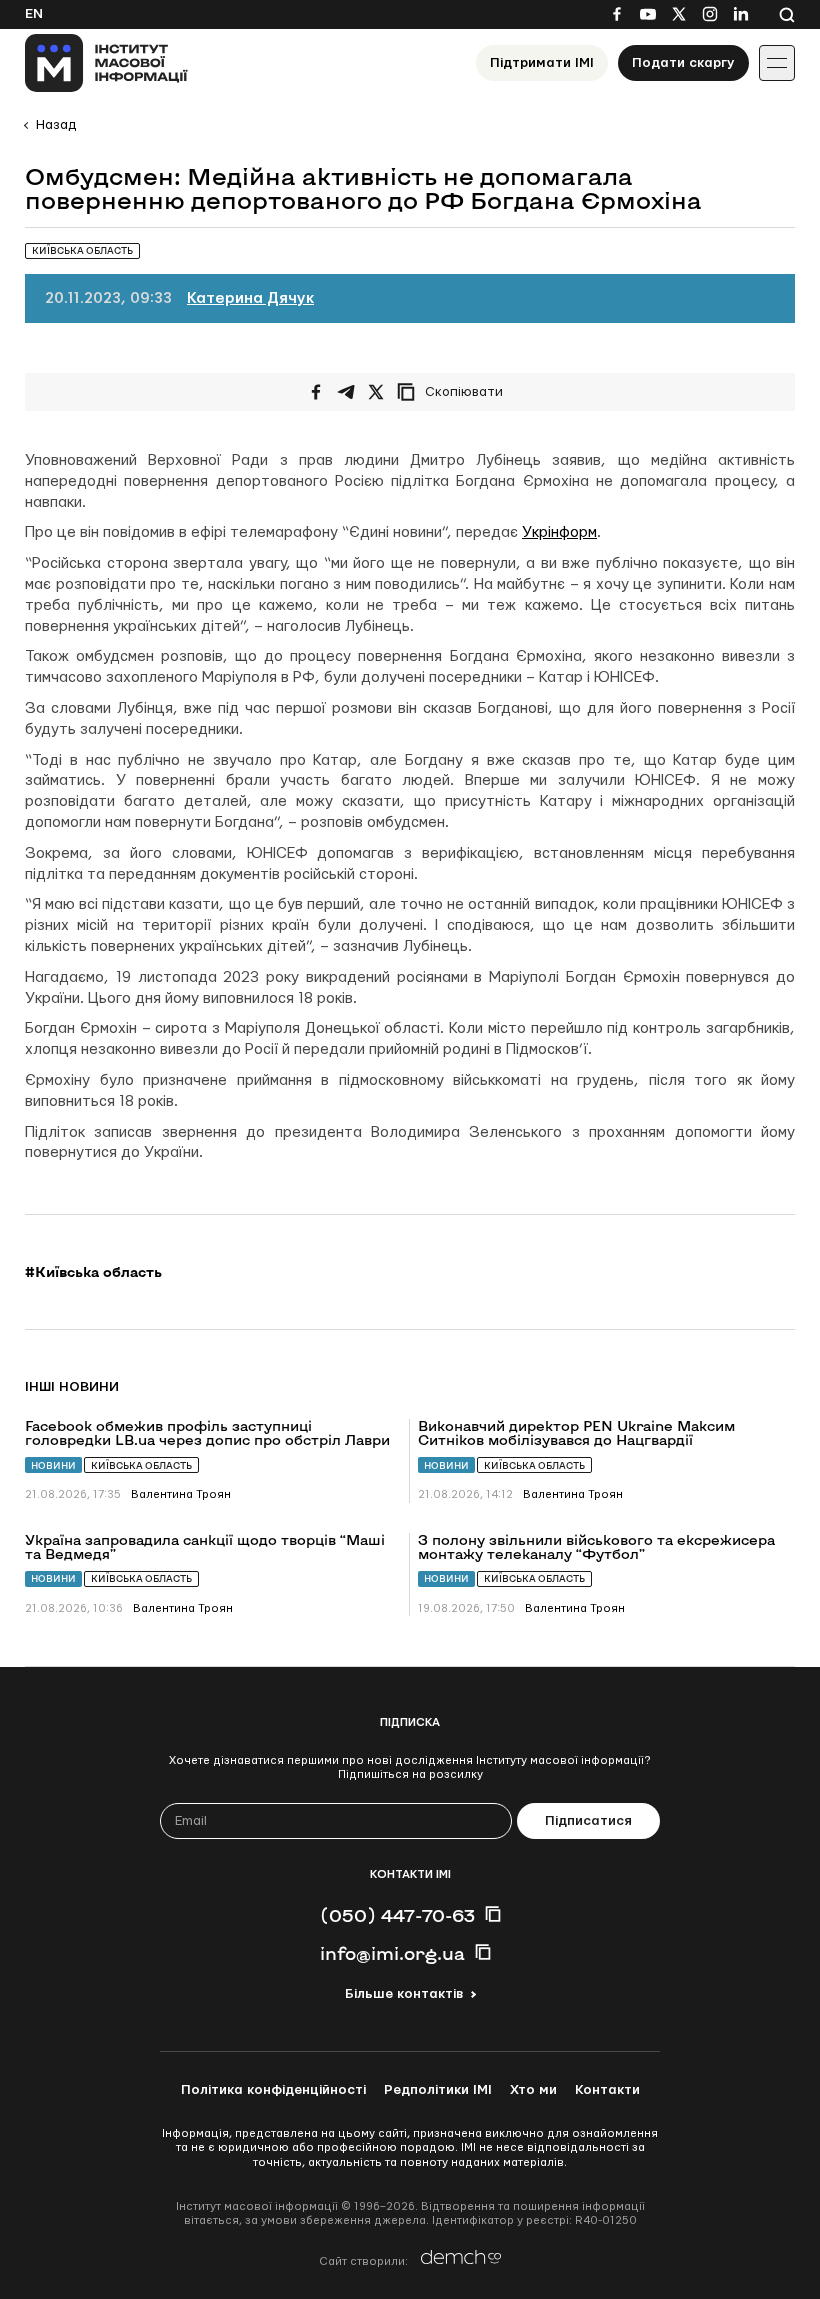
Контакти (607, 2090)
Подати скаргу (683, 63)
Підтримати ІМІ (542, 63)
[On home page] (106, 63)
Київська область (141, 1465)
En (34, 14)
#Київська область (93, 1272)
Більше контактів (404, 1994)
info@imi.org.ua (392, 1953)
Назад (56, 125)
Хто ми (533, 2090)
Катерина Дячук (250, 298)
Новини (53, 1465)
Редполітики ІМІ (438, 2090)
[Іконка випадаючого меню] (777, 63)
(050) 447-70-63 (397, 1915)
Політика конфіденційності (273, 2090)
